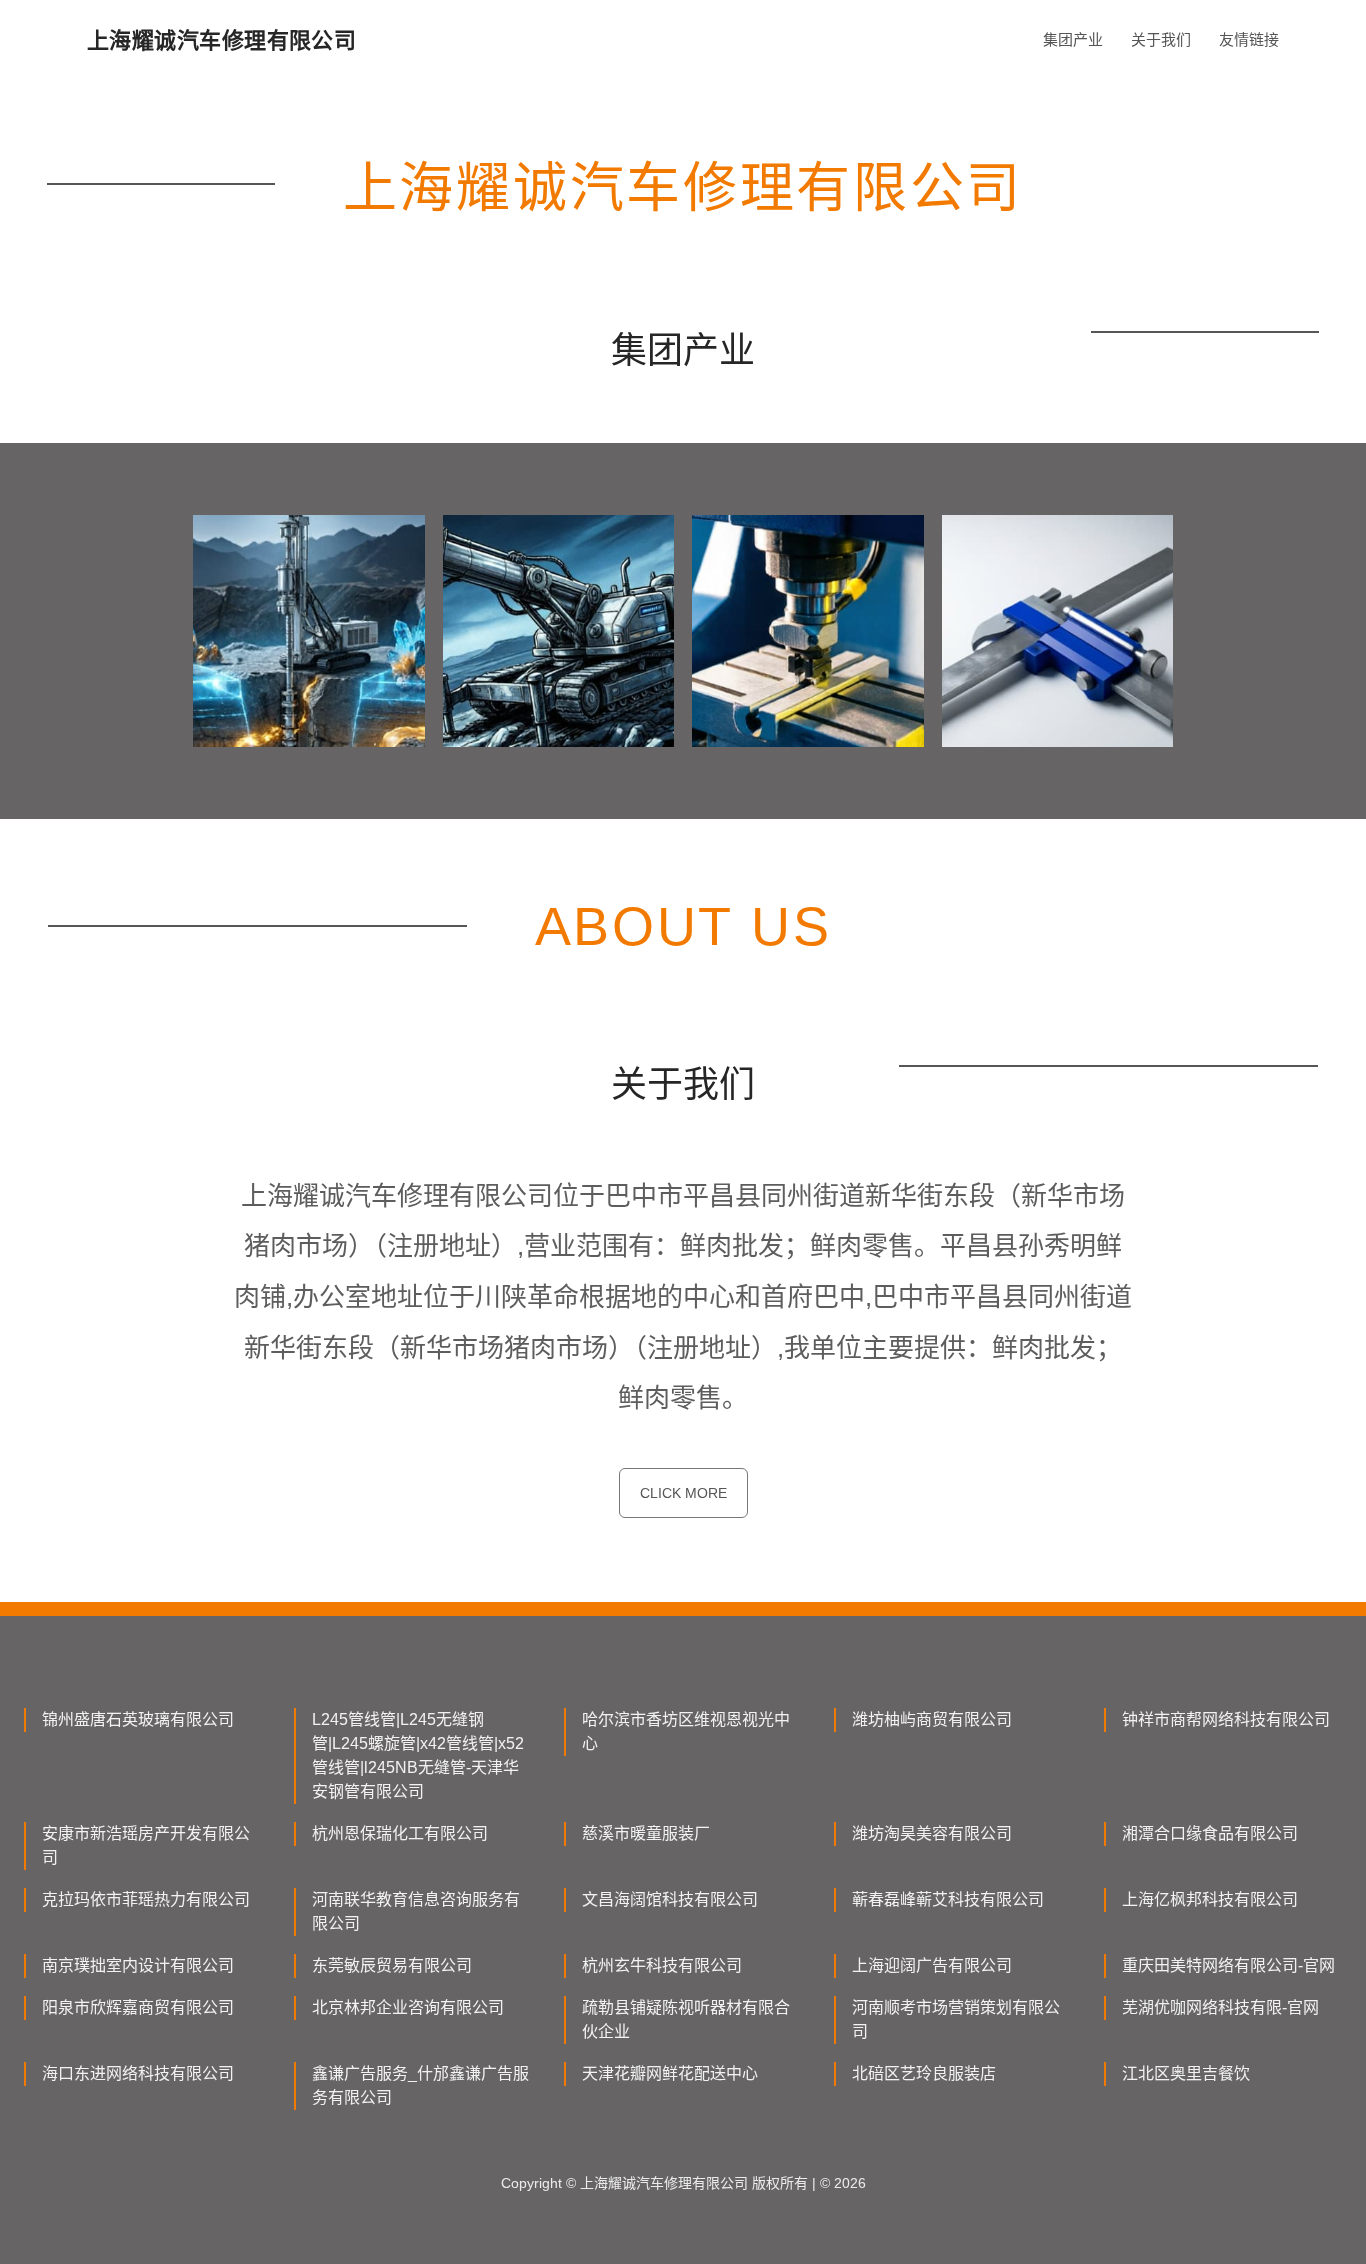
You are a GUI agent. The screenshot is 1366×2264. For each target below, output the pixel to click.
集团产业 (1073, 39)
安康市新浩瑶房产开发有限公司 (146, 1845)
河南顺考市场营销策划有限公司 (956, 2019)
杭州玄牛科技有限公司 (662, 1965)
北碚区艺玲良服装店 (924, 2073)
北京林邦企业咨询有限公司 (408, 2007)
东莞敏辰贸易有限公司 (392, 1965)
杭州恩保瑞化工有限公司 (400, 1833)
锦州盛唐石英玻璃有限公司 (138, 1719)
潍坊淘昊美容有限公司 (932, 1833)
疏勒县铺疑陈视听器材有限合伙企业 (686, 2019)
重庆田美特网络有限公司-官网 (1228, 1965)
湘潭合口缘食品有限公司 (1210, 1833)
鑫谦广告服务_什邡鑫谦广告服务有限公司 (420, 2085)
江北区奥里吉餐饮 (1186, 2073)
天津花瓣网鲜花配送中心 (670, 2073)
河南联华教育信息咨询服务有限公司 (416, 1911)
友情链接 (1249, 39)
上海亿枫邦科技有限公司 (1210, 1899)
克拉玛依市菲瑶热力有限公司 (146, 1899)
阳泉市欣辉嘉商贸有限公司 (138, 2007)
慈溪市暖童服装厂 (646, 1833)
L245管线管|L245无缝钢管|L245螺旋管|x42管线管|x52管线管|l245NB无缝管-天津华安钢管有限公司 (418, 1755)
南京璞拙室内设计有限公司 (138, 1965)
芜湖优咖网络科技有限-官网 (1220, 2007)
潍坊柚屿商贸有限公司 (932, 1719)
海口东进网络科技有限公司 (138, 2073)
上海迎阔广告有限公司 (932, 1965)
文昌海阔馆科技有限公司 (670, 1899)
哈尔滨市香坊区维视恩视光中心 (686, 1731)
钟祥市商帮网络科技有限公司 (1226, 1719)
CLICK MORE (683, 1493)
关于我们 (1161, 39)
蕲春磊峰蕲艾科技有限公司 (948, 1899)
